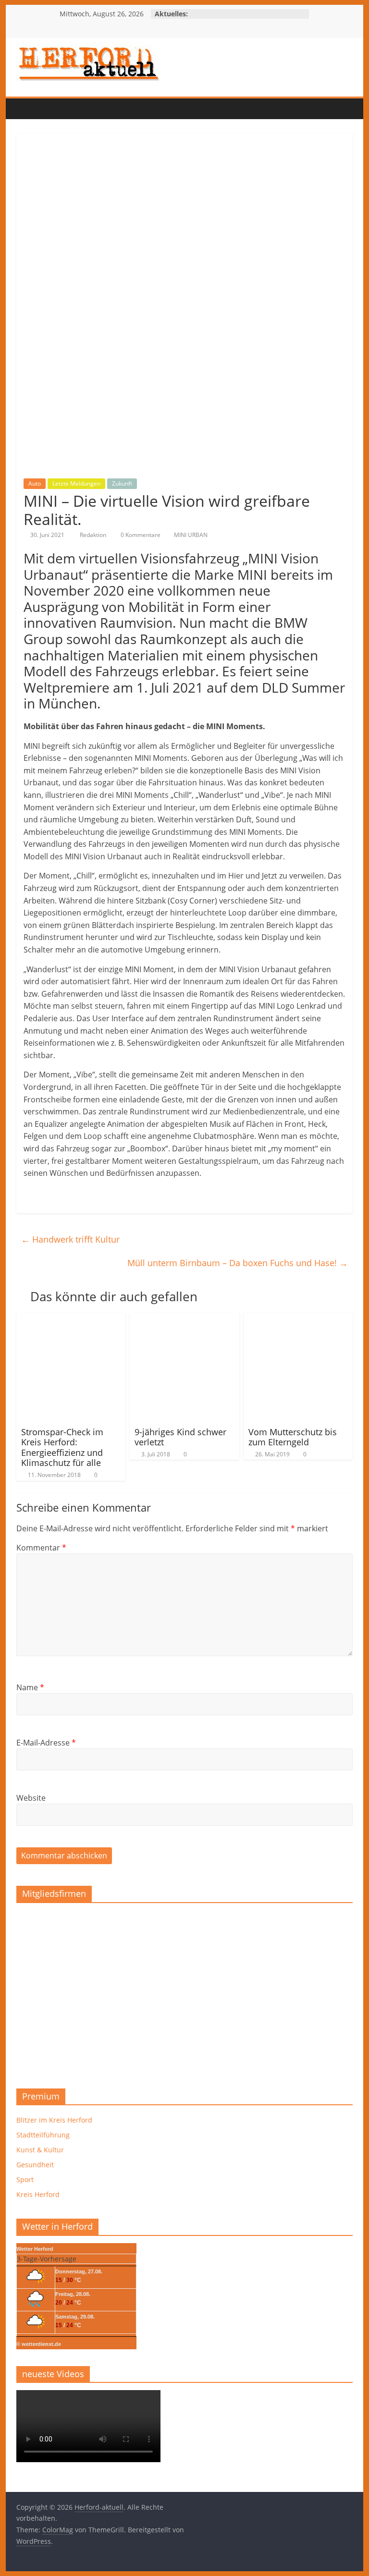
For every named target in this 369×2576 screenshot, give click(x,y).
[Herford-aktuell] (26, 109)
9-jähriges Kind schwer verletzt (180, 1437)
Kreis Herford (38, 2194)
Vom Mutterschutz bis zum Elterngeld (293, 1437)
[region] (184, 1992)
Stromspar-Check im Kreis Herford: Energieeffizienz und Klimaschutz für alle (62, 1447)
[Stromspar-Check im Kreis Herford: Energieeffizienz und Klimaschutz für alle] (71, 1319)
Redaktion (94, 535)
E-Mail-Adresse (46, 1743)
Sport (25, 2179)
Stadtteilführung (43, 2135)
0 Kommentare (140, 535)
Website (31, 1798)
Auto (35, 483)
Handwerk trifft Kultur (70, 1239)
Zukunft (122, 483)
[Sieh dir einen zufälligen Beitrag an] (84, 109)
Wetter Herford (35, 2249)
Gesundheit (35, 2165)
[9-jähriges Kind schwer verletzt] (184, 1319)
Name (30, 1687)
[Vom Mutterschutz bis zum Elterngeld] (298, 1319)
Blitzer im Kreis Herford (54, 2120)
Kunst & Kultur (40, 2150)
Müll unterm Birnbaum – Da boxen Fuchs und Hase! (238, 1263)
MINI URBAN (191, 535)
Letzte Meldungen (76, 483)
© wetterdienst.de (39, 2344)
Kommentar (41, 1548)
